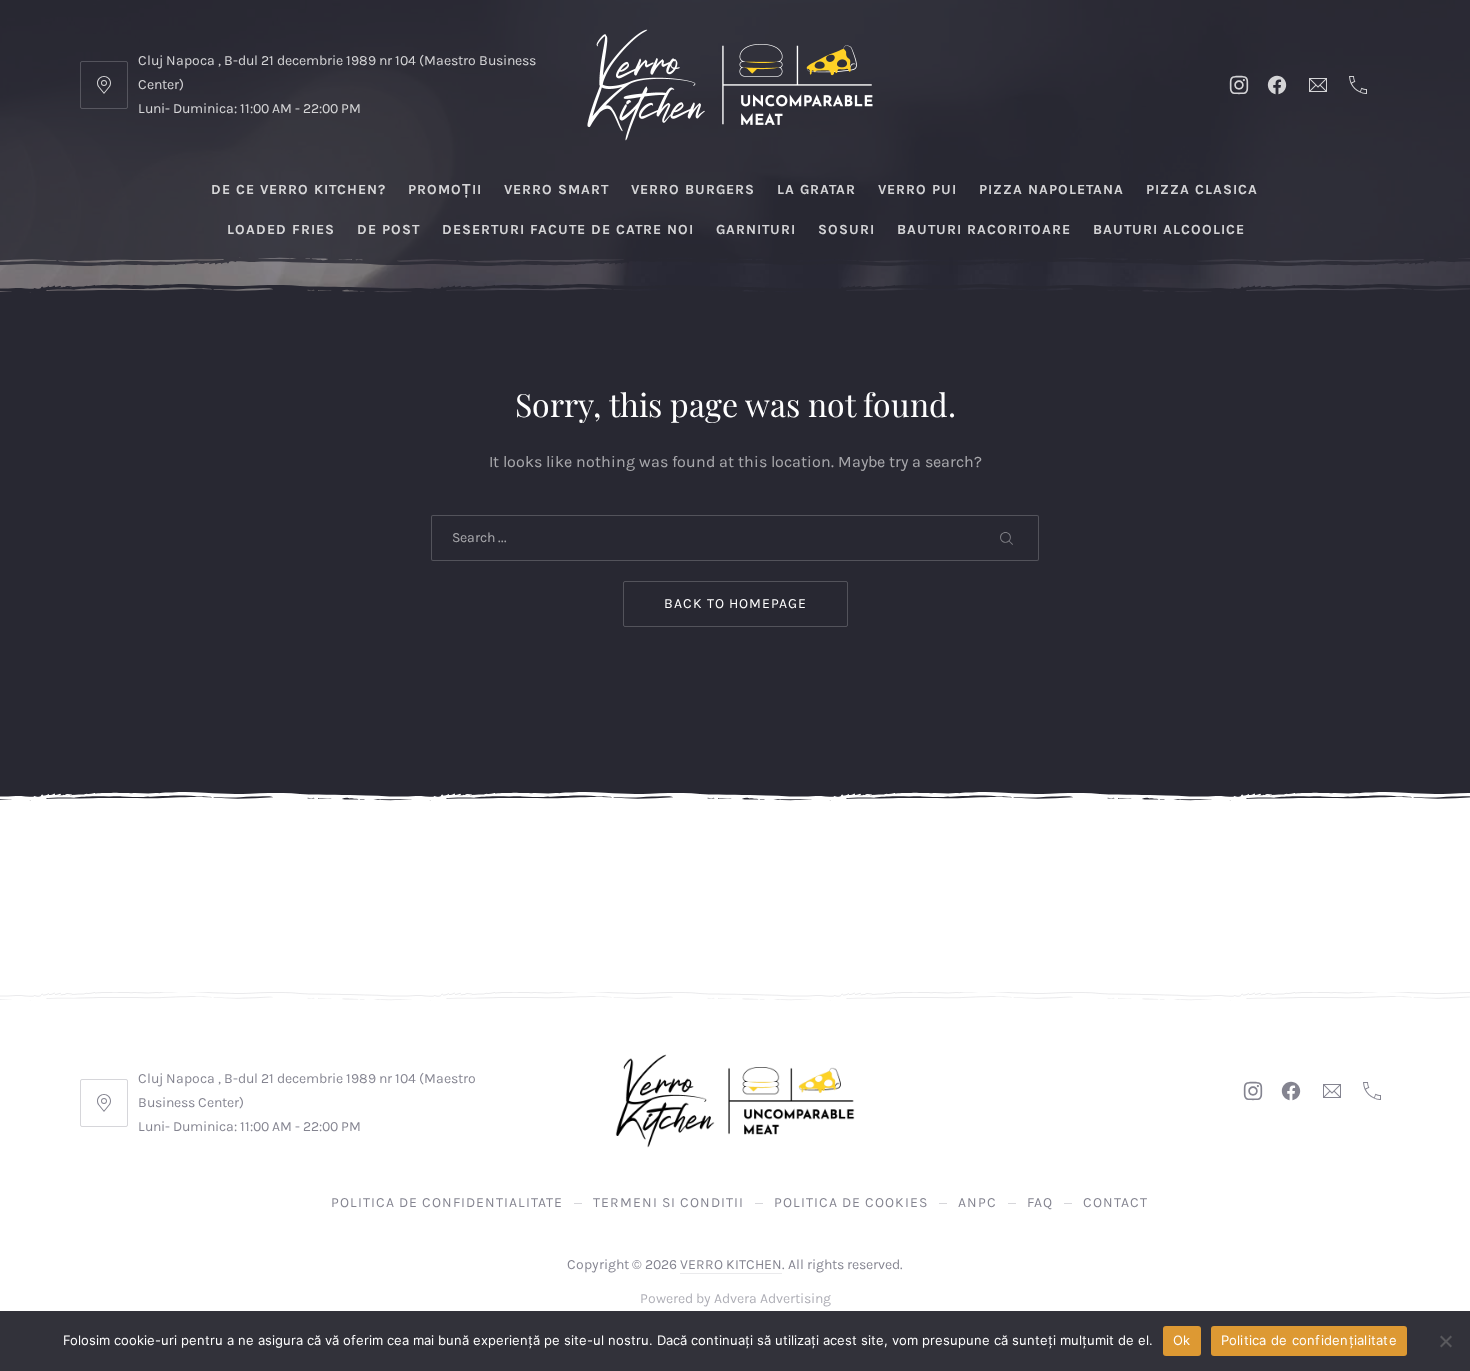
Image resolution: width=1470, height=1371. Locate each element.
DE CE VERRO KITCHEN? (298, 189)
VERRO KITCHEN (731, 1264)
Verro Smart (556, 189)
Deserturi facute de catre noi (568, 229)
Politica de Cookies (851, 1202)
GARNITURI (756, 229)
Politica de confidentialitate (447, 1202)
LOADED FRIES (281, 229)
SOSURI (846, 229)
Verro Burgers (693, 189)
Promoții (445, 189)
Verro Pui (917, 189)
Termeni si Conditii (668, 1202)
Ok (1182, 1340)
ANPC (977, 1202)
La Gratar (816, 189)
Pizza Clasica (1202, 189)
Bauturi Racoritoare (984, 229)
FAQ (1040, 1202)
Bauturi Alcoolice (1169, 229)
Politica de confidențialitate (1309, 1340)
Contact (1115, 1202)
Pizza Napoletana (1051, 189)
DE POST (388, 229)
